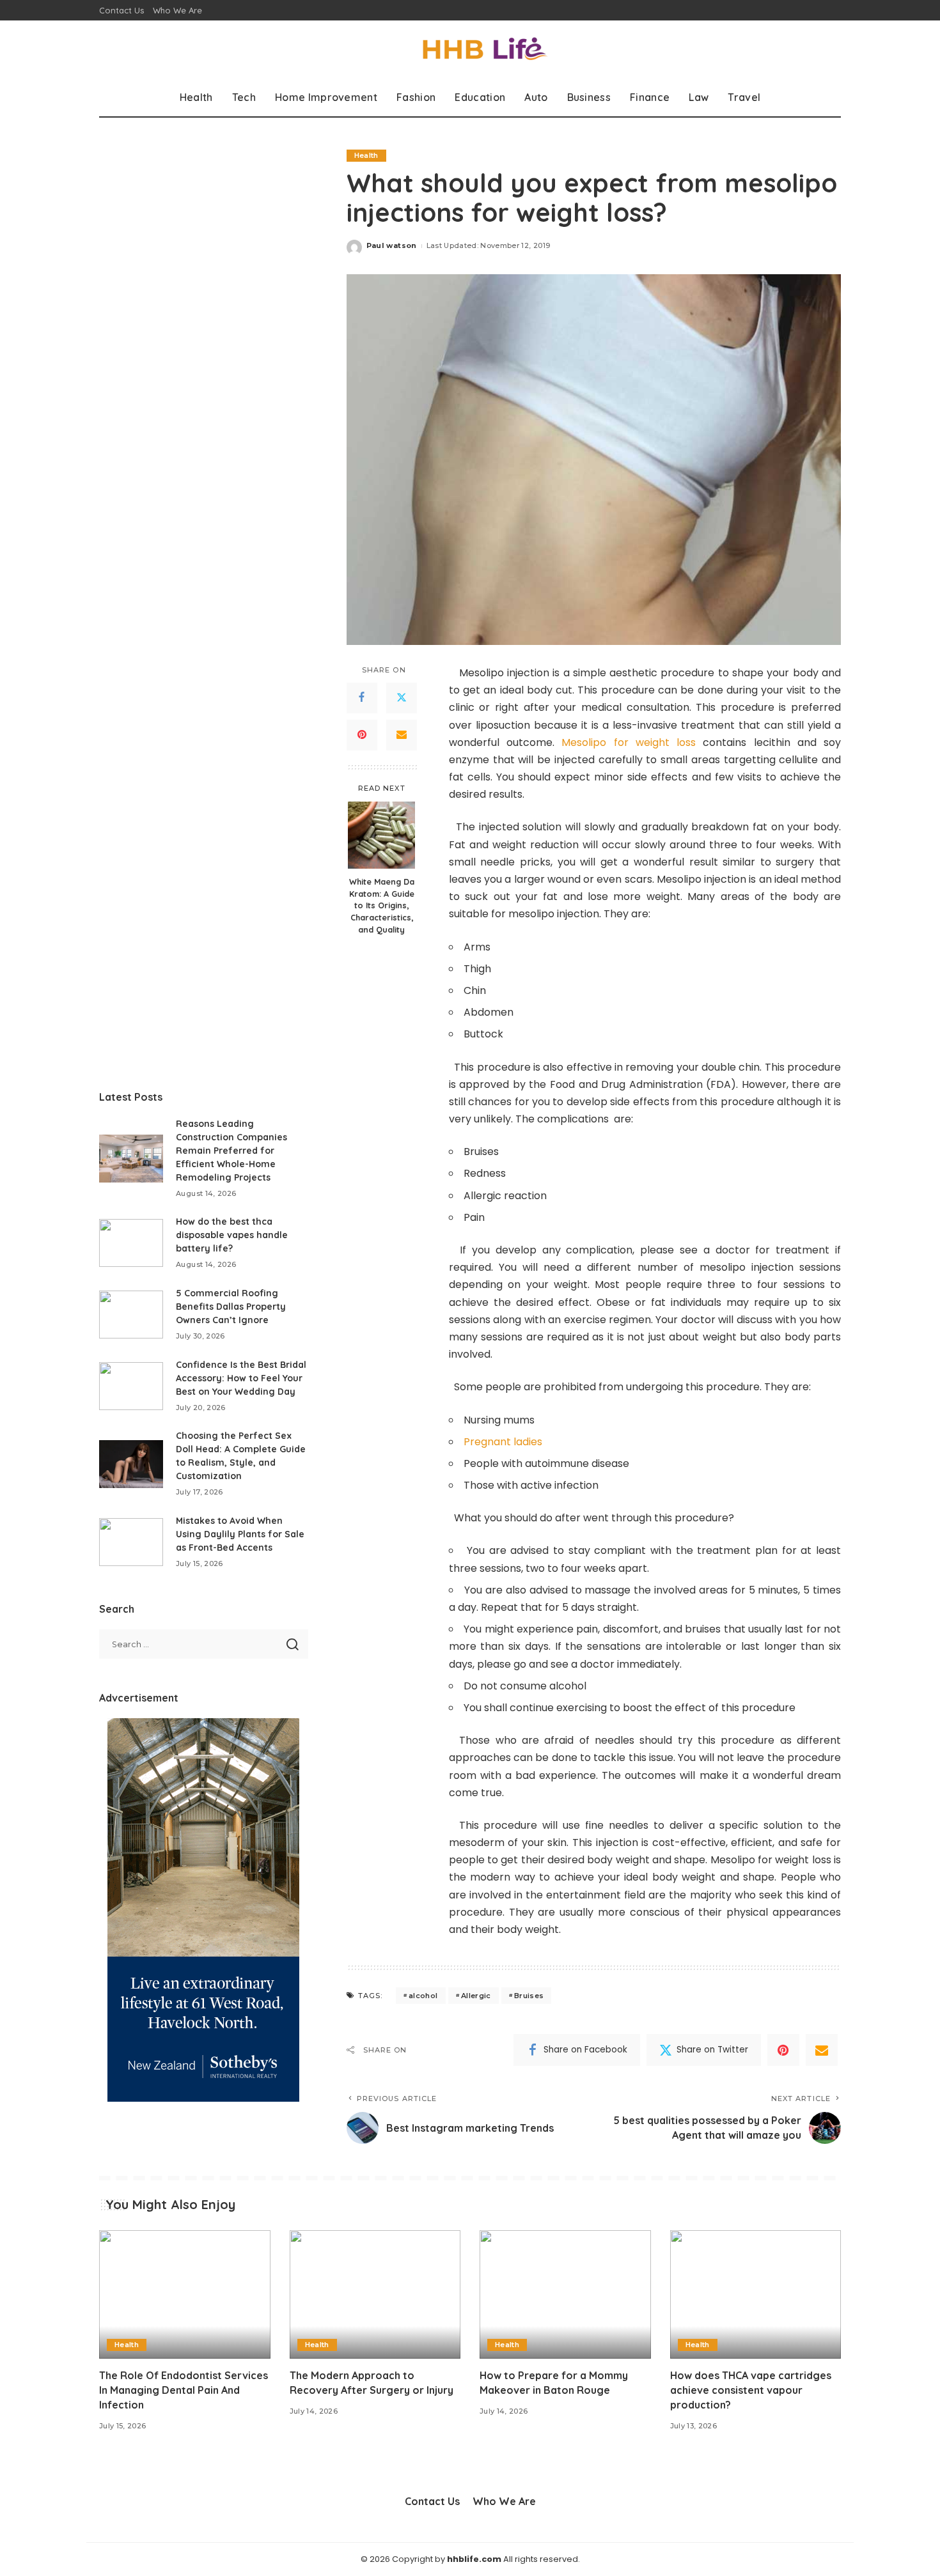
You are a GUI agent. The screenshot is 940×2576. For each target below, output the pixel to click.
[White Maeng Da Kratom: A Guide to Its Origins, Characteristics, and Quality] (381, 835)
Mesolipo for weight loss (629, 742)
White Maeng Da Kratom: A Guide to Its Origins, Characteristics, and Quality (382, 905)
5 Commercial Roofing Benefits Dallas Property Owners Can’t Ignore (231, 1307)
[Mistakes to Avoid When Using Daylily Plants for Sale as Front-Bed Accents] (131, 1542)
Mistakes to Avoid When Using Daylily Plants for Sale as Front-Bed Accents (240, 1534)
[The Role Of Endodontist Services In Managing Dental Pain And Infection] (185, 2294)
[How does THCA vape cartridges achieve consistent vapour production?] (756, 2294)
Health (366, 155)
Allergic (476, 1996)
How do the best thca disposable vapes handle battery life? (232, 1235)
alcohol (423, 1996)
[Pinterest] (362, 735)
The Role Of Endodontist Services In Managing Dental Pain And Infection (184, 2390)
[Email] (402, 735)
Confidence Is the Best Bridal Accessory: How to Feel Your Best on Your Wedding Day (241, 1378)
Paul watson (392, 245)
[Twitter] (402, 698)
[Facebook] (362, 698)
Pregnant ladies (503, 1442)
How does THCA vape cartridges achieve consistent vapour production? (751, 2390)
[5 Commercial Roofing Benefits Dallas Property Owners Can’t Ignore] (131, 1315)
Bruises (529, 1996)
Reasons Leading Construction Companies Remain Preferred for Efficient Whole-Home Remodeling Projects (231, 1151)
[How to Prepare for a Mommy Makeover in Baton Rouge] (565, 2294)
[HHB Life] (470, 50)
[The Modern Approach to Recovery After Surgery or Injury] (375, 2294)
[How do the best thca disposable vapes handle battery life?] (131, 1243)
